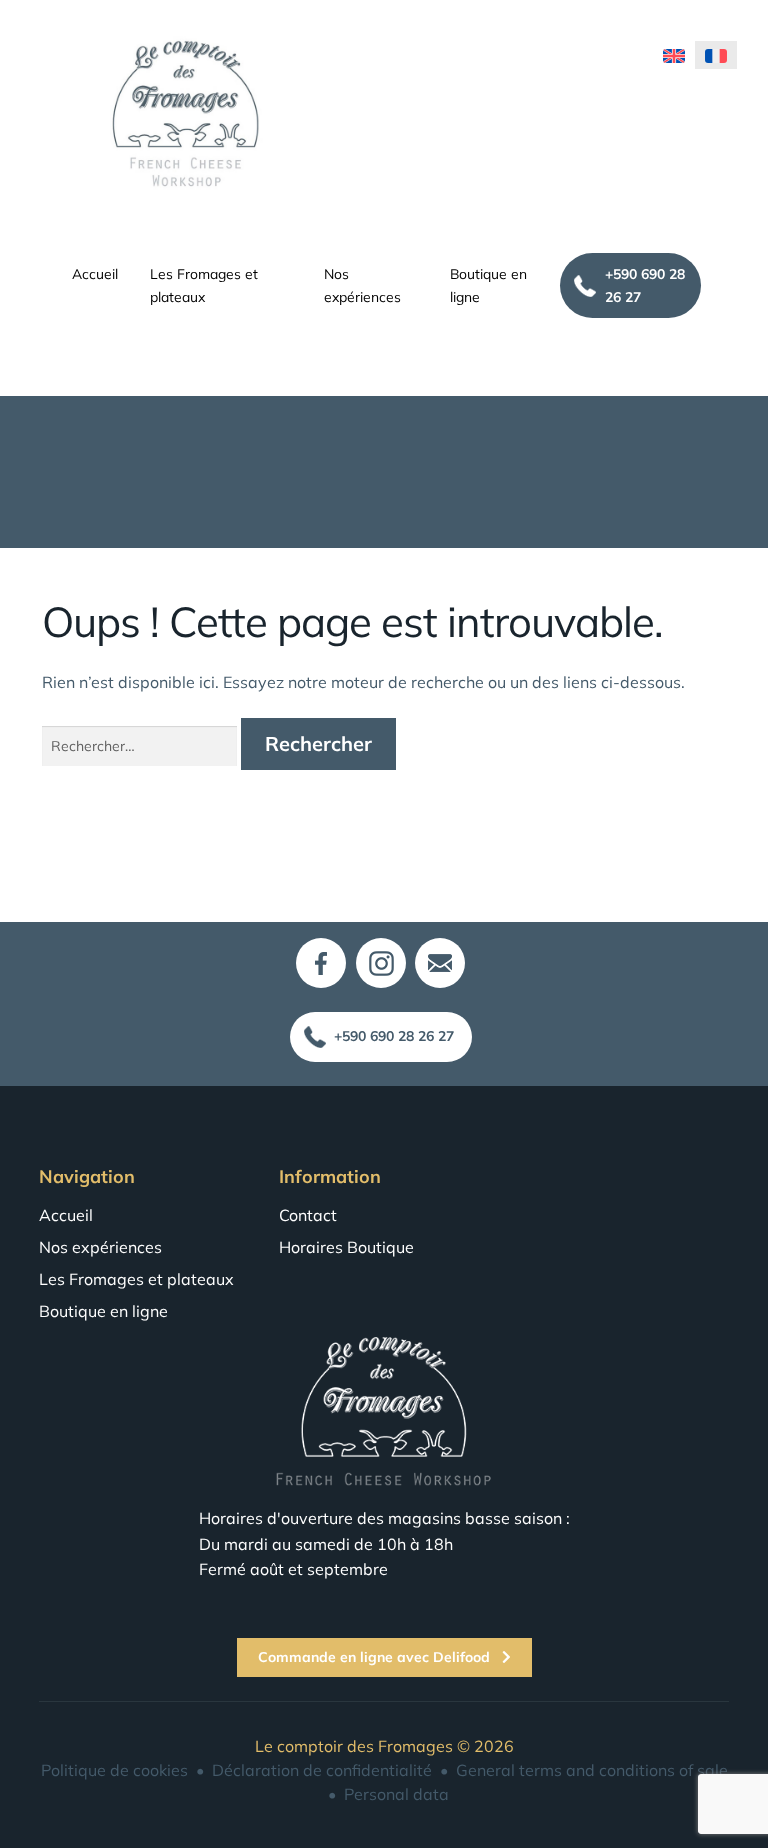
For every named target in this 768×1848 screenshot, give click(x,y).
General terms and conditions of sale (592, 1770)
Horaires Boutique (346, 1247)
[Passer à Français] (716, 55)
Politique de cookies (114, 1770)
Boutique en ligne (488, 285)
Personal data (396, 1794)
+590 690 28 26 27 (645, 285)
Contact (308, 1215)
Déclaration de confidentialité (322, 1770)
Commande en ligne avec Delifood (376, 1657)
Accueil (95, 273)
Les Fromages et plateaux (204, 285)
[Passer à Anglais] (674, 55)
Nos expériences (362, 285)
